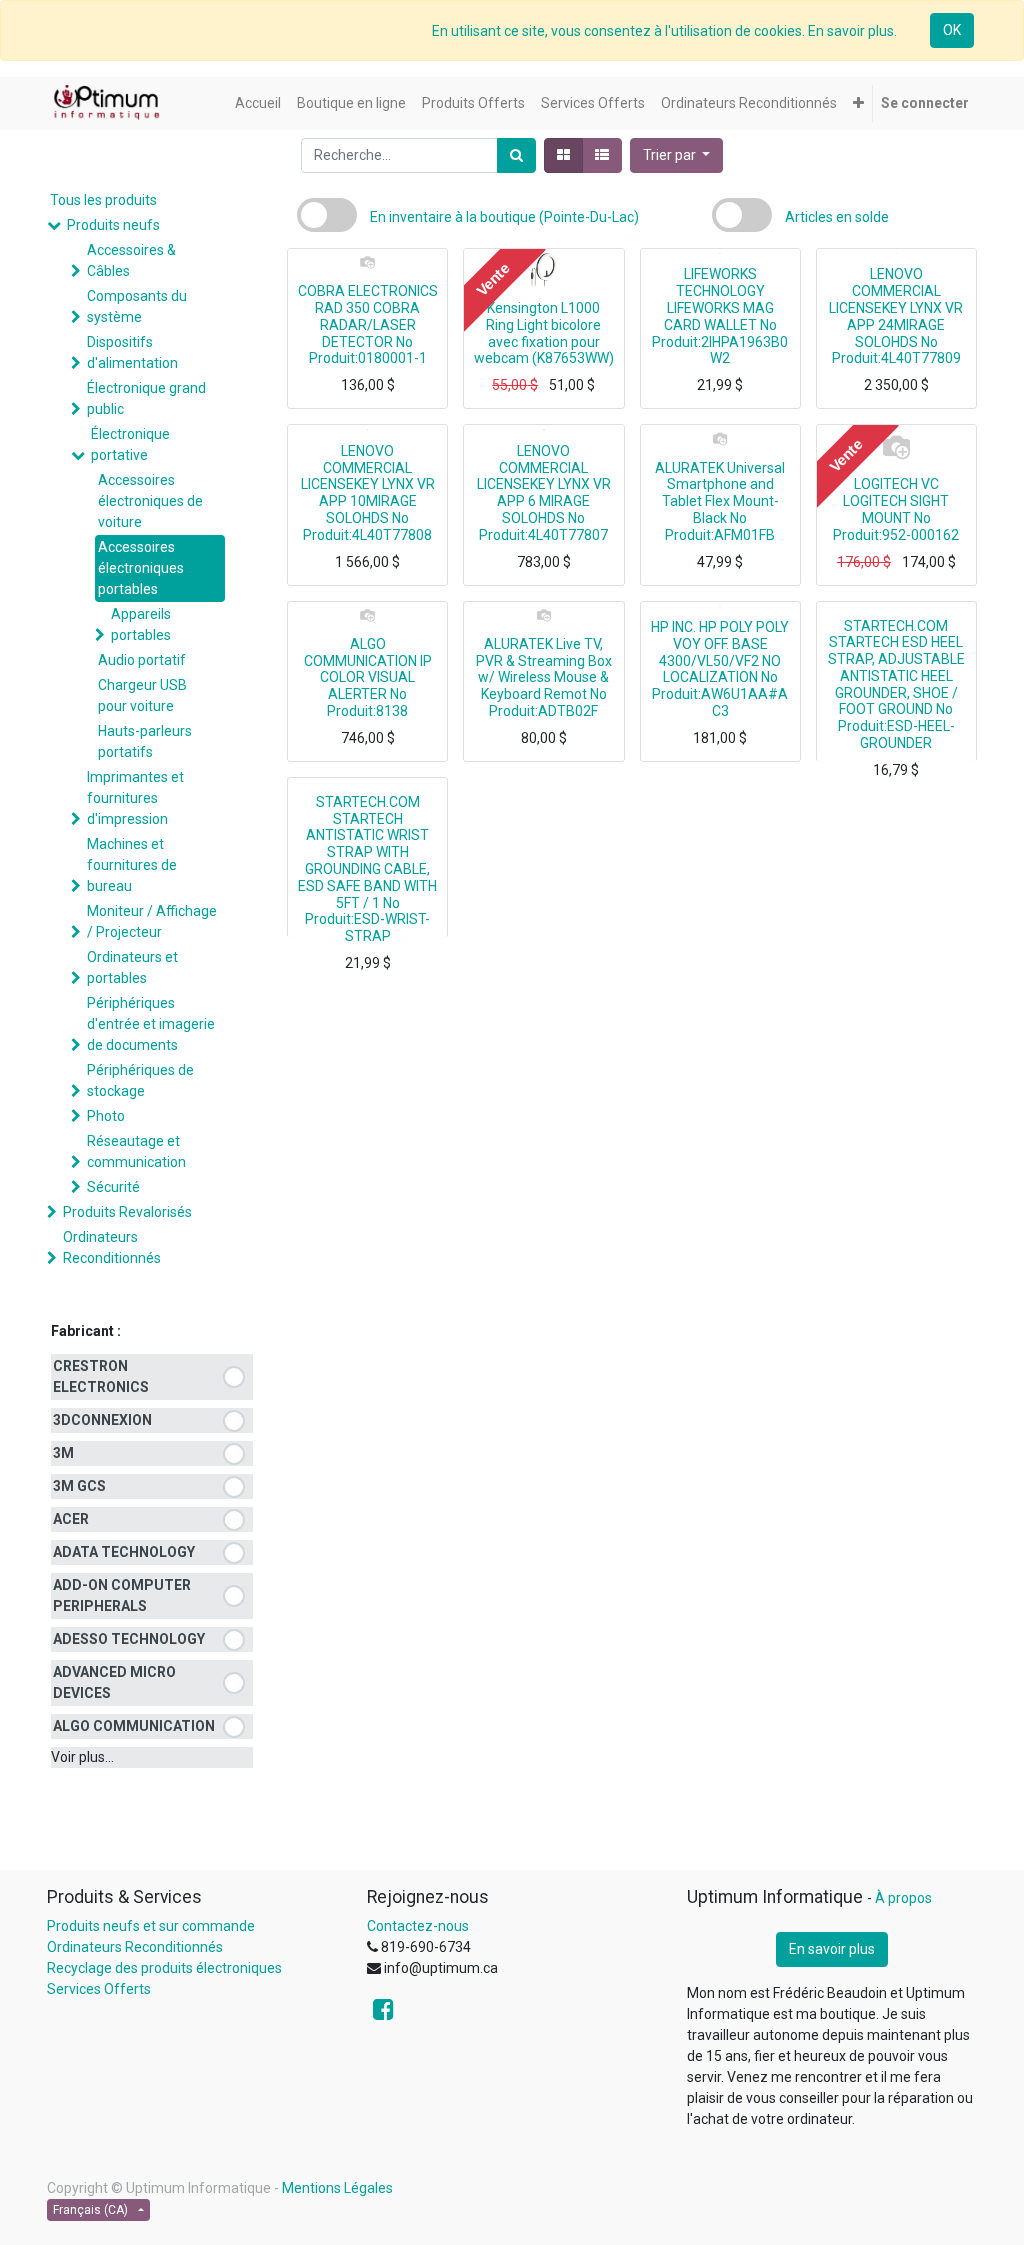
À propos (903, 1898)
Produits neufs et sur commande (151, 1926)
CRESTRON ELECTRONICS (101, 1376)
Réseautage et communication (136, 1151)
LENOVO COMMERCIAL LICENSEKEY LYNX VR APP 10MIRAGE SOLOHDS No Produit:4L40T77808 (368, 493)
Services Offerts (99, 1989)
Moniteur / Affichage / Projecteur (152, 921)
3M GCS (79, 1486)
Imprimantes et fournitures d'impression (135, 798)
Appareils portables (141, 624)
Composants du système (137, 306)
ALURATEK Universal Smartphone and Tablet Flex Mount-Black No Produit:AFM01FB (720, 501)
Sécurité (113, 1187)
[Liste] (602, 155)
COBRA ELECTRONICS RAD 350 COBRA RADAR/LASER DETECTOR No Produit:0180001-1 (368, 324)
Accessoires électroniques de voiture (150, 501)
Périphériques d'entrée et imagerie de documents (151, 1024)
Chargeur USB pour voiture (142, 695)
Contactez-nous (418, 1926)
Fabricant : (86, 1331)
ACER (71, 1519)
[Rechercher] (516, 155)
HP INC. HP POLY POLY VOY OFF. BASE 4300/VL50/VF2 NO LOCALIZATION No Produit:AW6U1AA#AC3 (720, 669)
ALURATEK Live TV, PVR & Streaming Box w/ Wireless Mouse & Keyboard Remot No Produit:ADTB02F (544, 677)
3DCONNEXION (102, 1420)
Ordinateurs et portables (132, 967)
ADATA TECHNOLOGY (124, 1552)
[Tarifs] (563, 155)
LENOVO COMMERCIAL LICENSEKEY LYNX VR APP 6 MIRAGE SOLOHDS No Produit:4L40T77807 (544, 493)
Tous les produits (103, 200)
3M (63, 1453)
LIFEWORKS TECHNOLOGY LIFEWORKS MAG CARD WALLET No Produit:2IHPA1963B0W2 (720, 316)
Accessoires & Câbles (131, 260)
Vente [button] (493, 280)
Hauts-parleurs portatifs (145, 741)
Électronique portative (130, 444)
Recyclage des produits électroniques (164, 1968)
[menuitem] (258, 103)
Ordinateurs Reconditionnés (112, 1247)
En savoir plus (832, 1949)
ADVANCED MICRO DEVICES (114, 1682)
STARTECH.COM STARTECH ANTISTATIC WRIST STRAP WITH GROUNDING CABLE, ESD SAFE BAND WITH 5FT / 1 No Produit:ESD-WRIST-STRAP (367, 869)
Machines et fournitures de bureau (132, 865)
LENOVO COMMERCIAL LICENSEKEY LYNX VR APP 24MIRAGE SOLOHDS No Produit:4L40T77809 (896, 316)
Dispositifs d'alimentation (132, 352)
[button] (858, 103)
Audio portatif (142, 660)
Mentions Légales (337, 2188)
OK (952, 30)
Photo (106, 1116)
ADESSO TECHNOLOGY (129, 1639)
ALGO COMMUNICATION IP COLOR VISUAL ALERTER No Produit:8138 (368, 677)
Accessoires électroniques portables (141, 568)
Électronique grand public (146, 398)
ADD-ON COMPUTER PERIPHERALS (122, 1595)
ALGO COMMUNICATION (134, 1726)
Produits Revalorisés (127, 1212)
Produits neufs (113, 225)
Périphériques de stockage (140, 1080)
